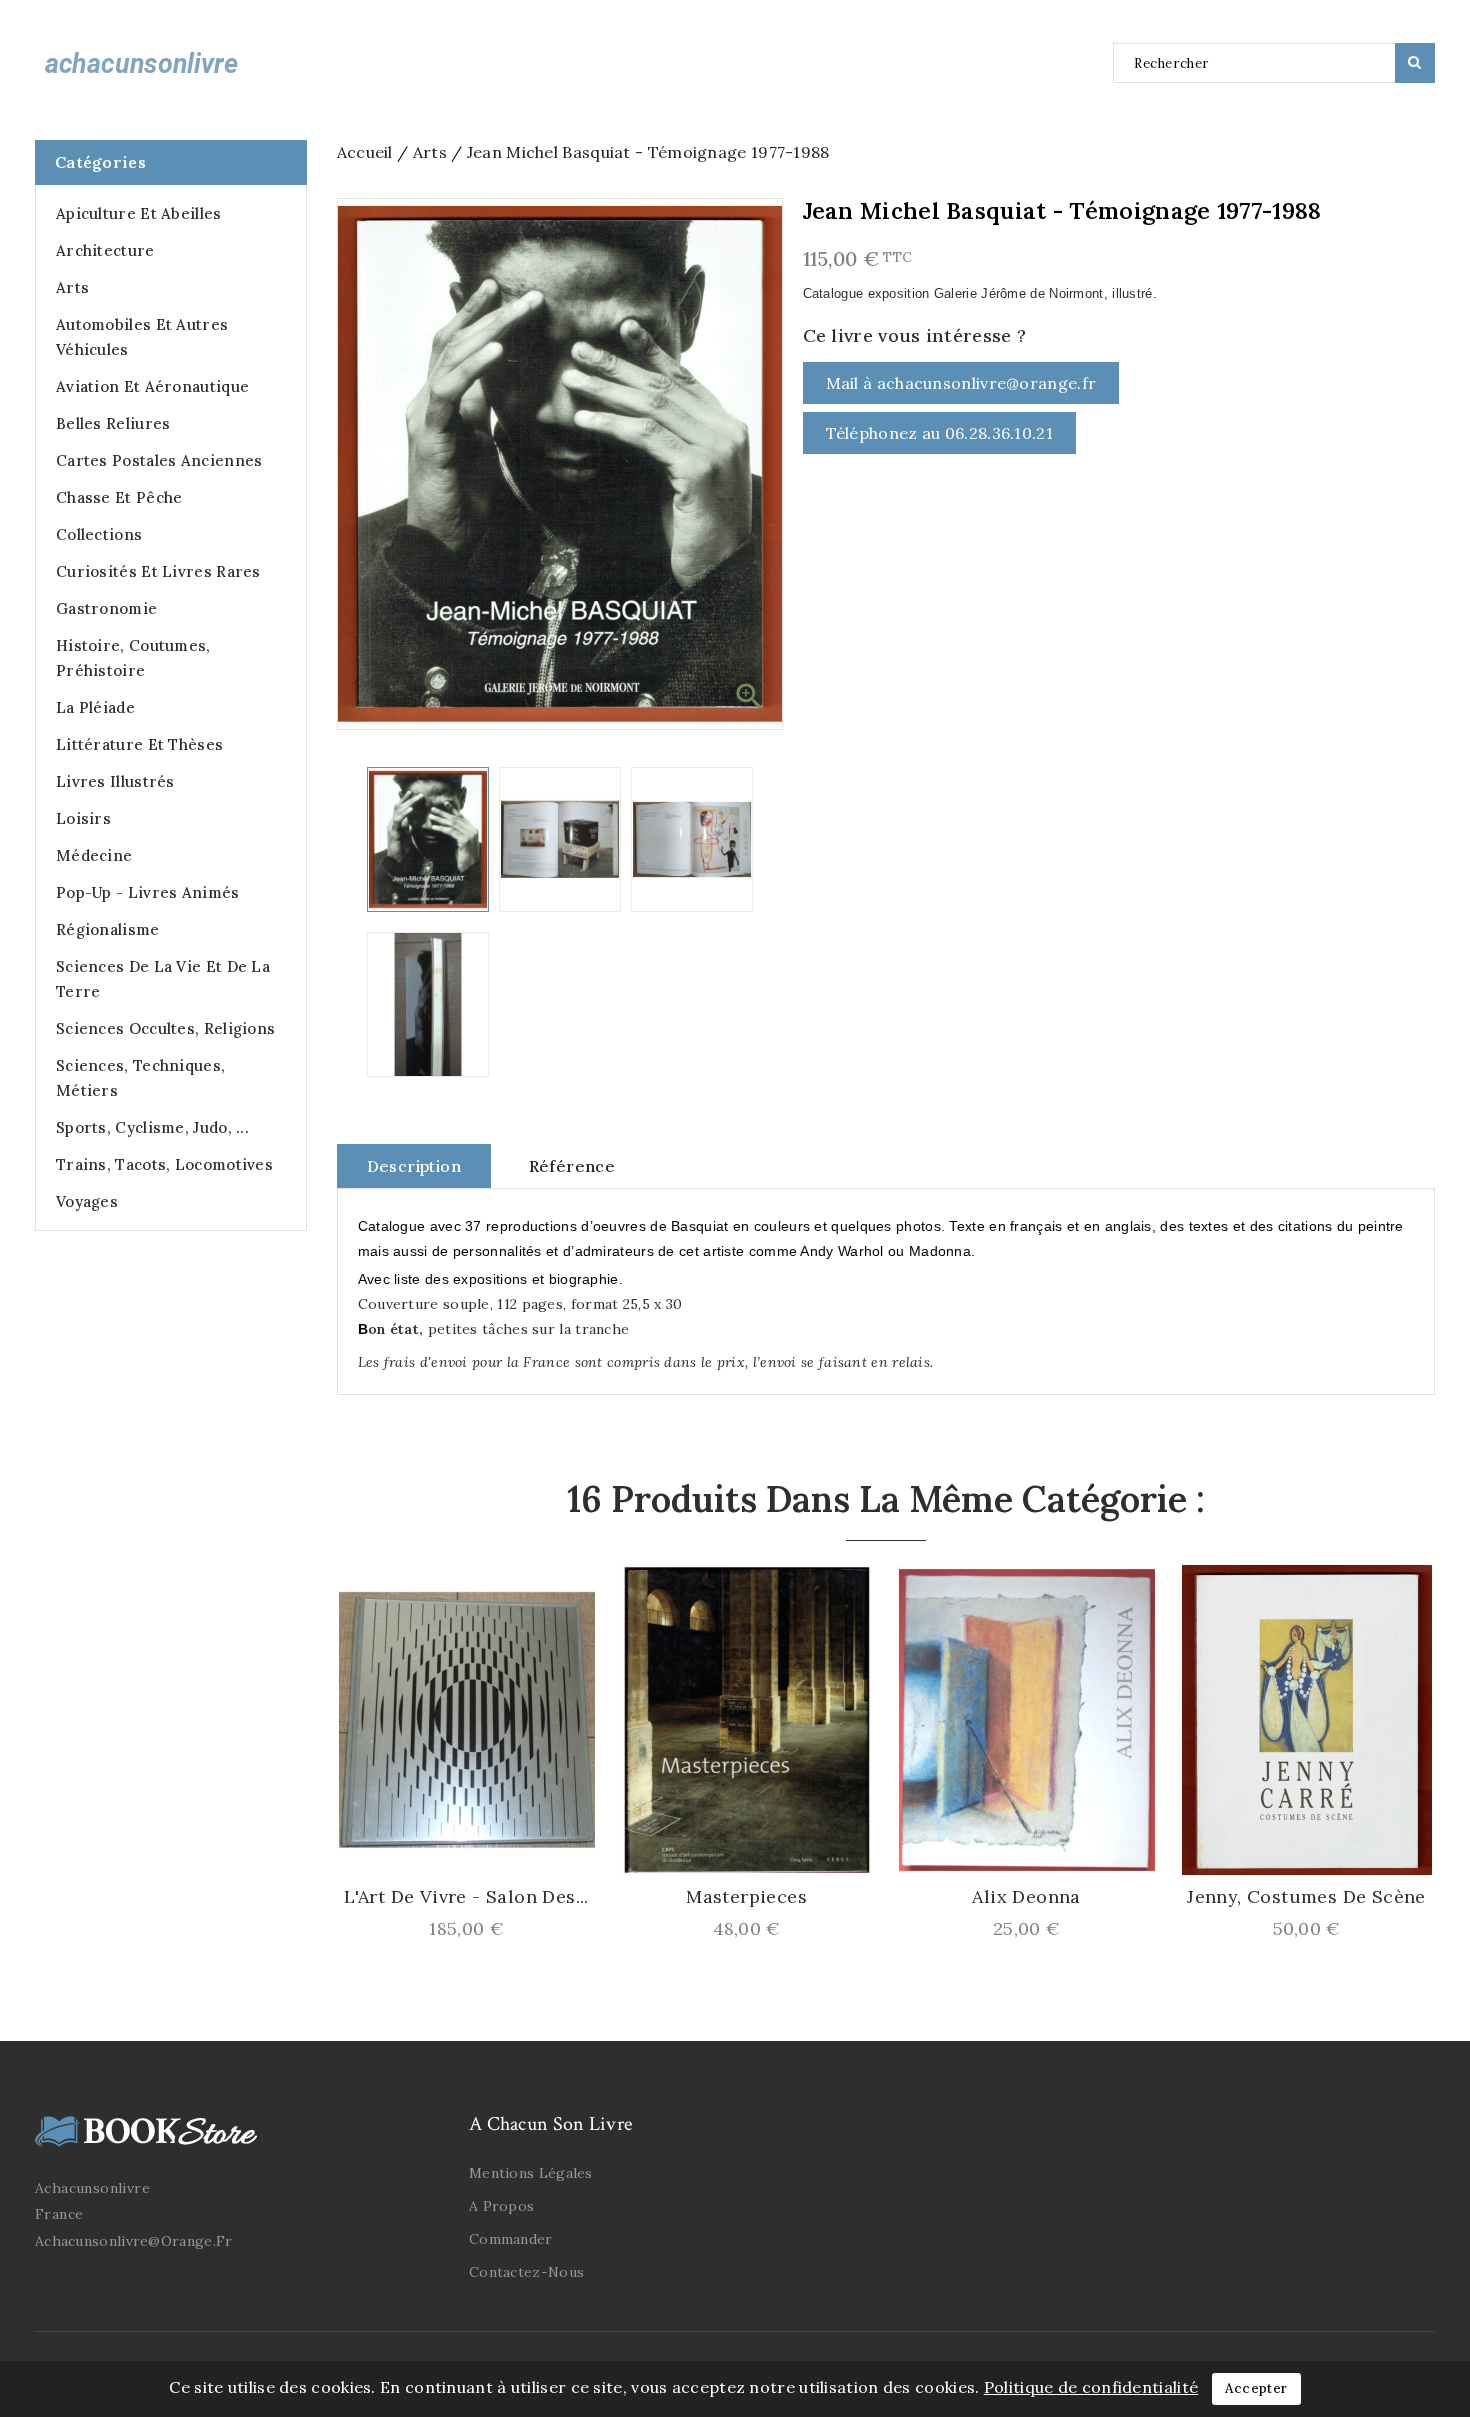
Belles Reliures (113, 423)
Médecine (94, 855)
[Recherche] (1415, 63)
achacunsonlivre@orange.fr (134, 2241)
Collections (99, 534)
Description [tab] (414, 1166)
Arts (72, 287)
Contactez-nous (526, 2272)
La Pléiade (95, 707)
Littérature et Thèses (139, 744)
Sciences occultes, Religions (165, 1028)
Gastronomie (106, 608)
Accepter (1256, 2388)
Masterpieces (746, 1897)
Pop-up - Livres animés (148, 892)
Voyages (87, 1201)
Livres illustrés (115, 781)
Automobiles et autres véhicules (142, 337)
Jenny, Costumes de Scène (1306, 1897)
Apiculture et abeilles (139, 213)
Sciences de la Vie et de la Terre (163, 979)
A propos (501, 2206)
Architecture (105, 250)
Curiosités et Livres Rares (158, 571)
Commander (511, 2239)
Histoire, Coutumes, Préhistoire (133, 658)
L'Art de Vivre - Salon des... (466, 1897)
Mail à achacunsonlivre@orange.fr (961, 383)
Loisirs (83, 818)
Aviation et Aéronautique (152, 386)
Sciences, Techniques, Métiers (140, 1078)
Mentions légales (531, 2173)
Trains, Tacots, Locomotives (164, 1164)
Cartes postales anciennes (159, 460)
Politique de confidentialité (1091, 2387)
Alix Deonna (1026, 1897)
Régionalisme (108, 929)
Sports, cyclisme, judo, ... (152, 1127)
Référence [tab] (572, 1166)
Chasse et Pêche (119, 497)
